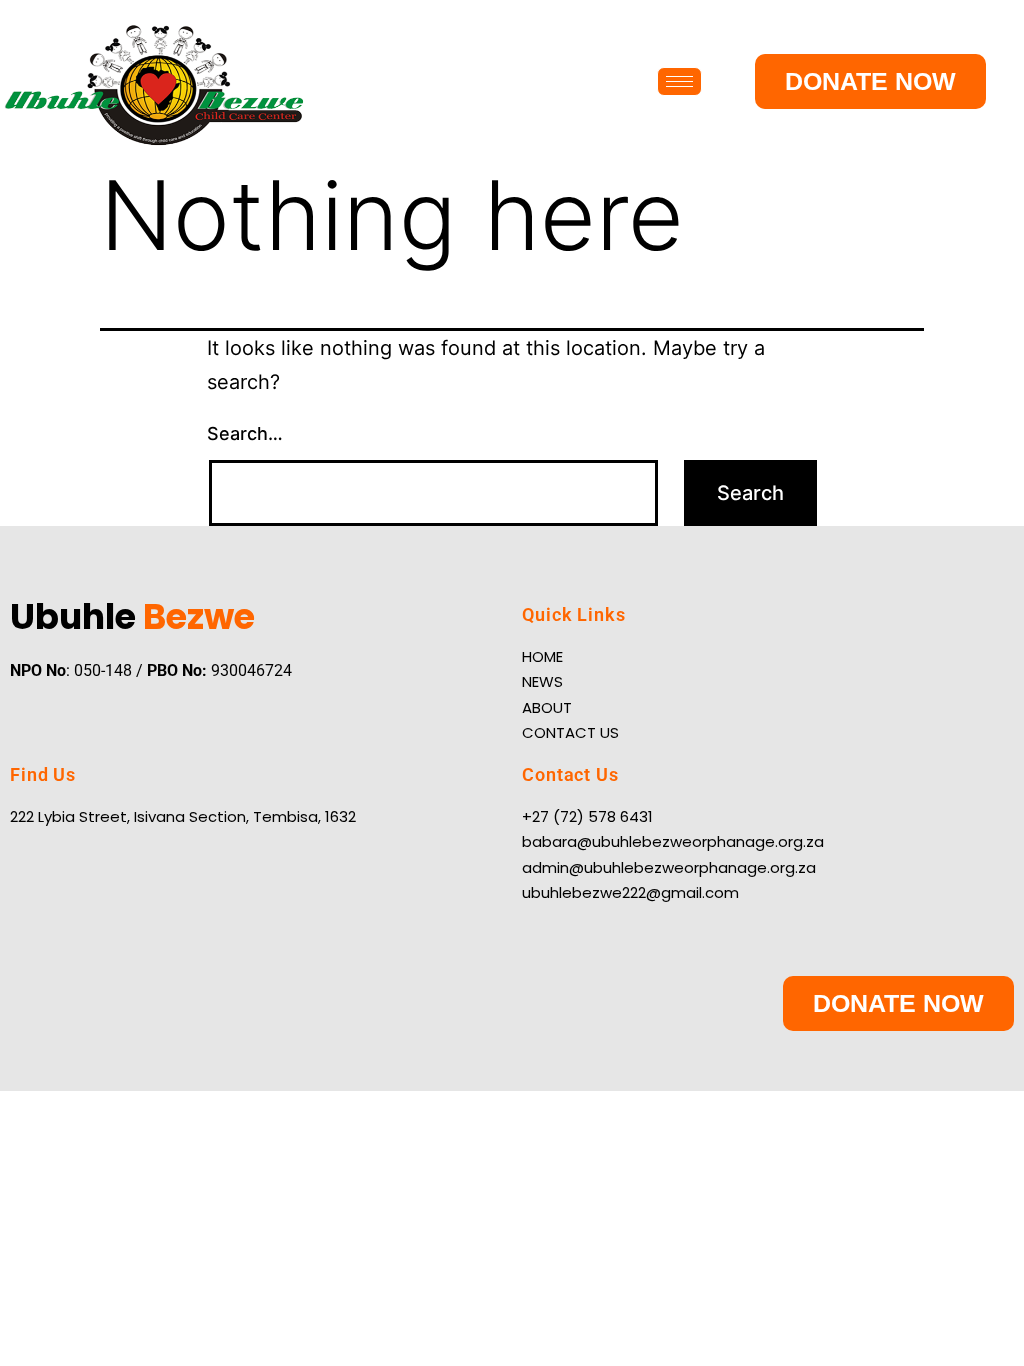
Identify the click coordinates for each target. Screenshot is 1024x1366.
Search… (245, 433)
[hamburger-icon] (679, 81)
